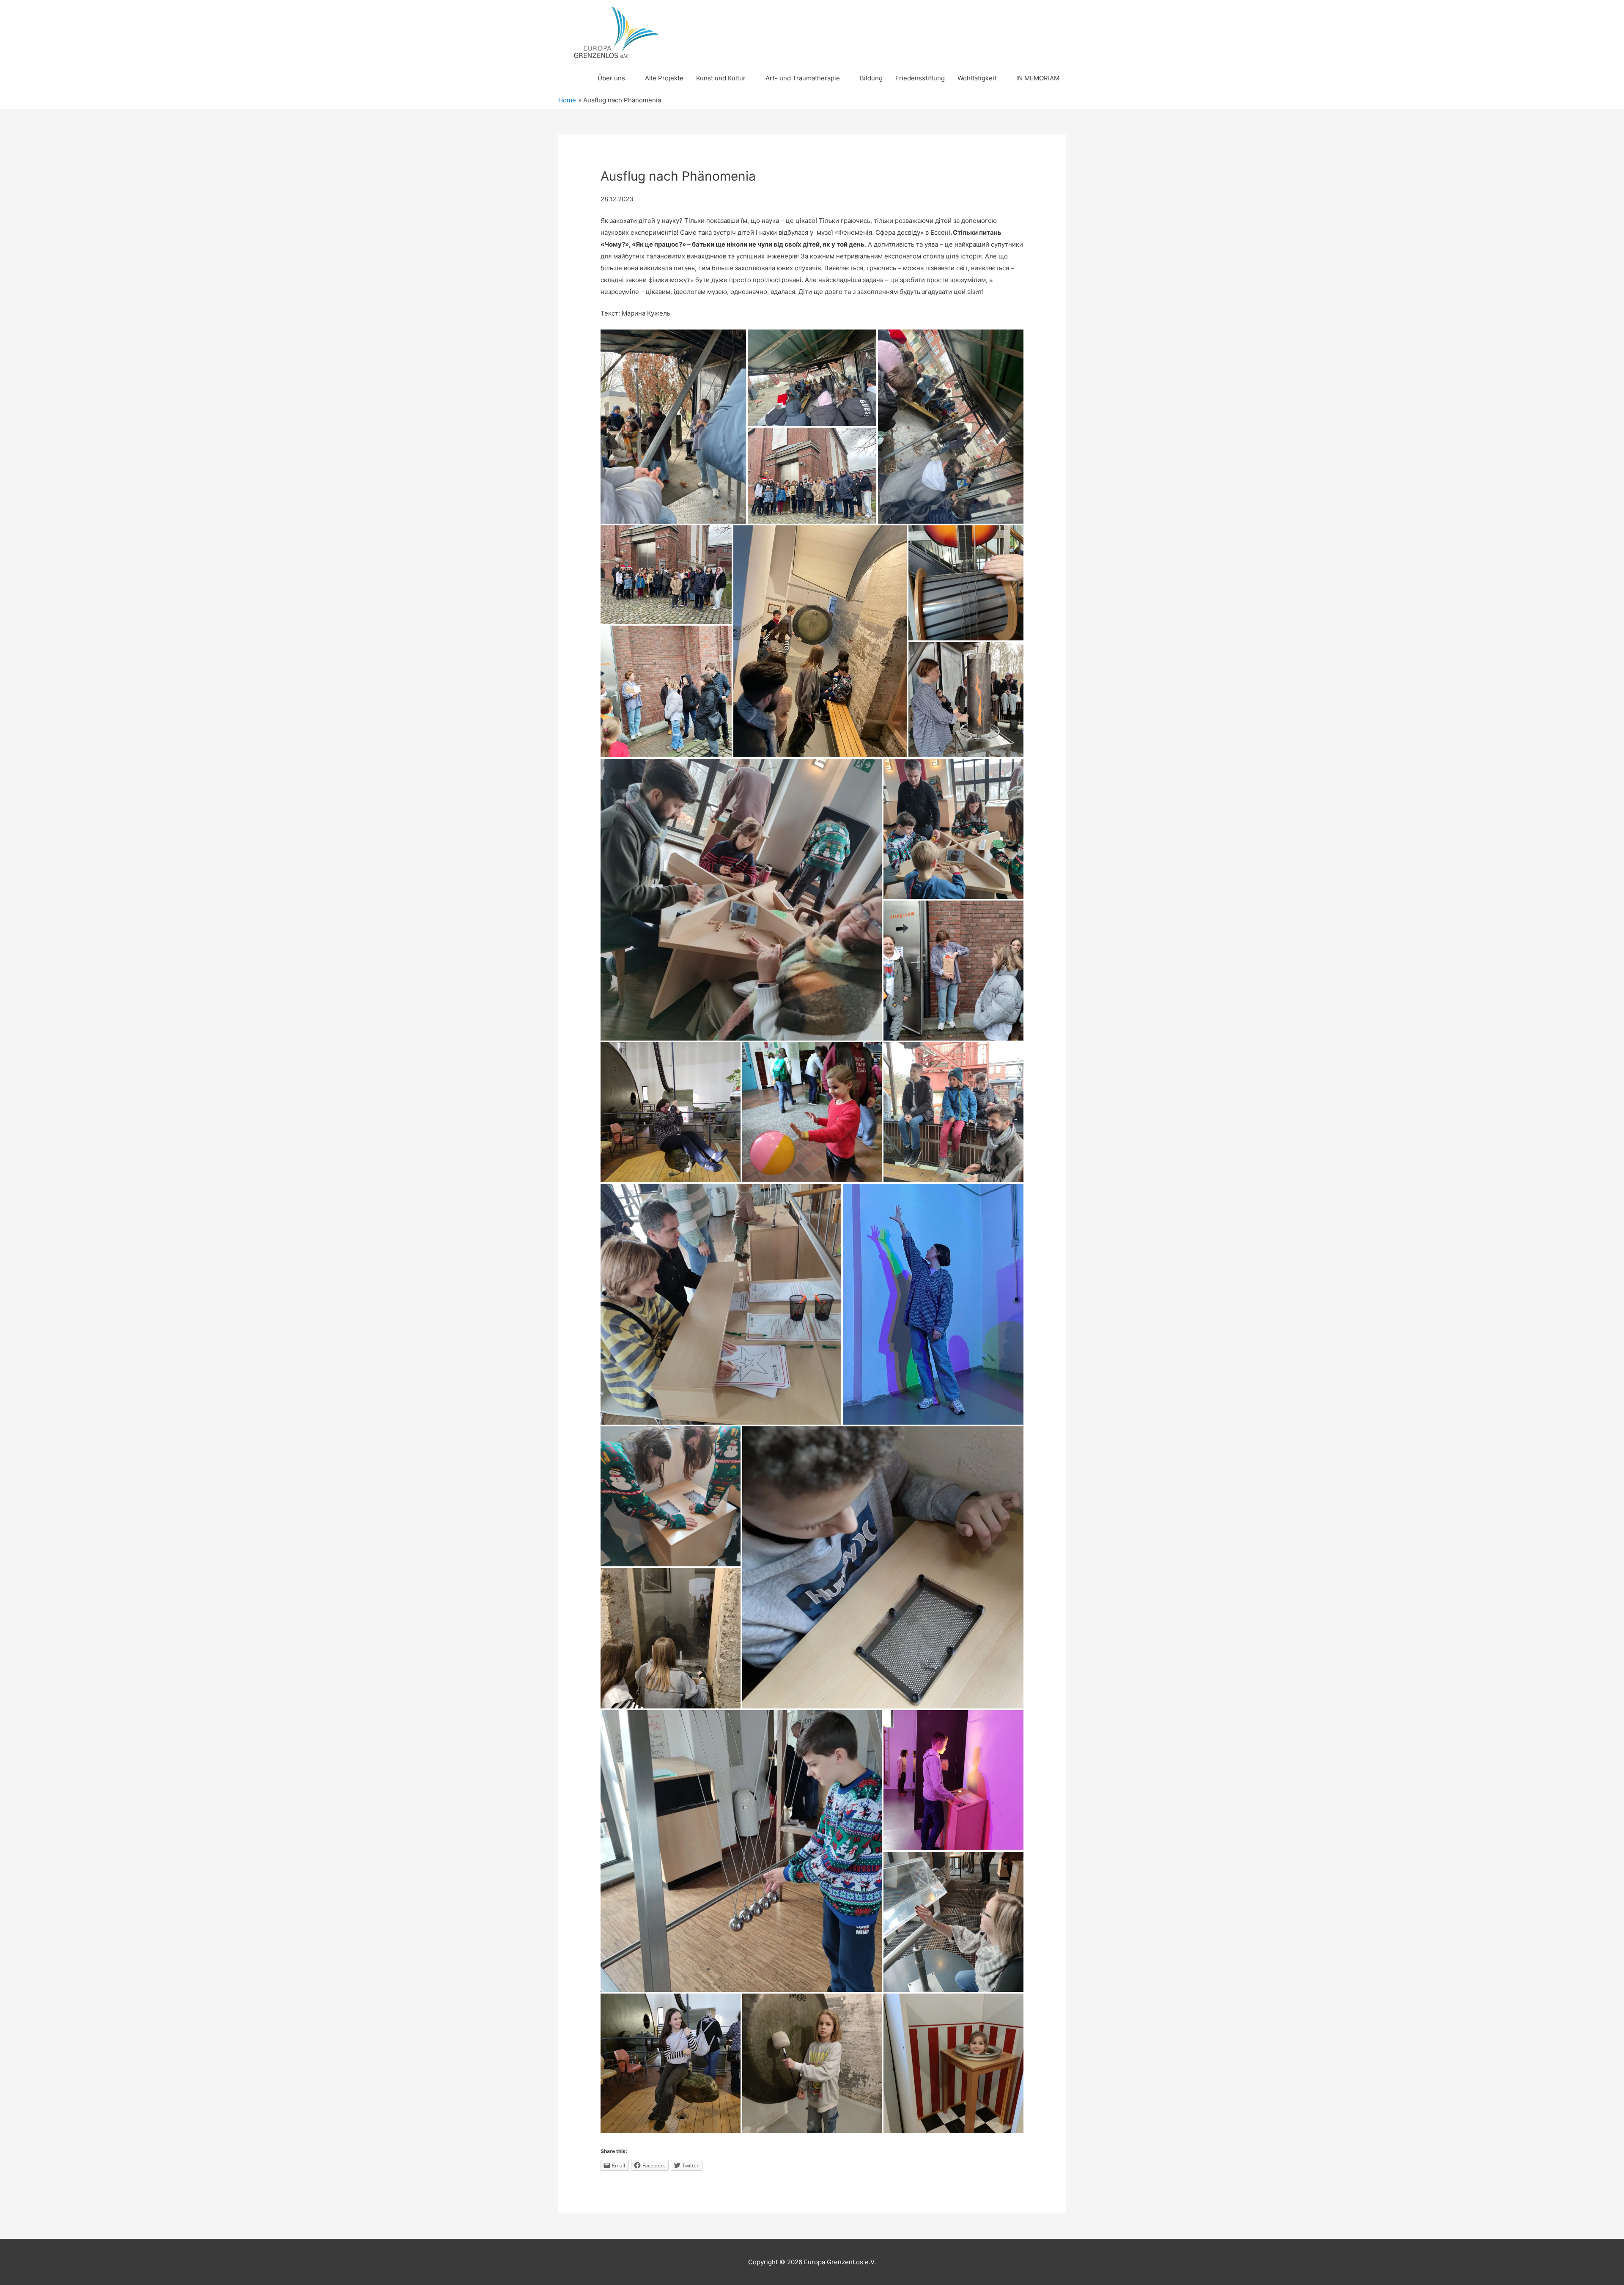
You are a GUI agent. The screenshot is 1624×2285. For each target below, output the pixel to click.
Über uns (611, 78)
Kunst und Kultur (721, 78)
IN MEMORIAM (1038, 78)
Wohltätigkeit (977, 78)
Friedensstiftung (920, 78)
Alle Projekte (664, 78)
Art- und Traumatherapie (803, 78)
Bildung (871, 78)
